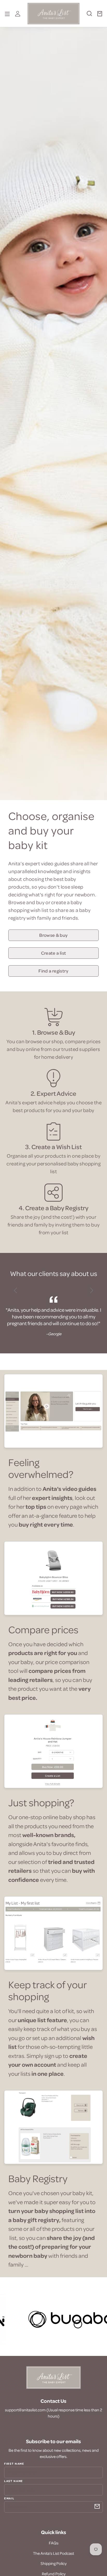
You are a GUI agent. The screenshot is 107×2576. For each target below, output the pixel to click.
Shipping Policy (53, 2563)
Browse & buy (53, 935)
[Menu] (7, 13)
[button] (89, 16)
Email (9, 2498)
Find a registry (53, 971)
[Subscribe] (97, 2506)
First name (14, 2464)
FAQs (54, 2543)
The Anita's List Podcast (53, 2553)
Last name (14, 2481)
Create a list (54, 953)
